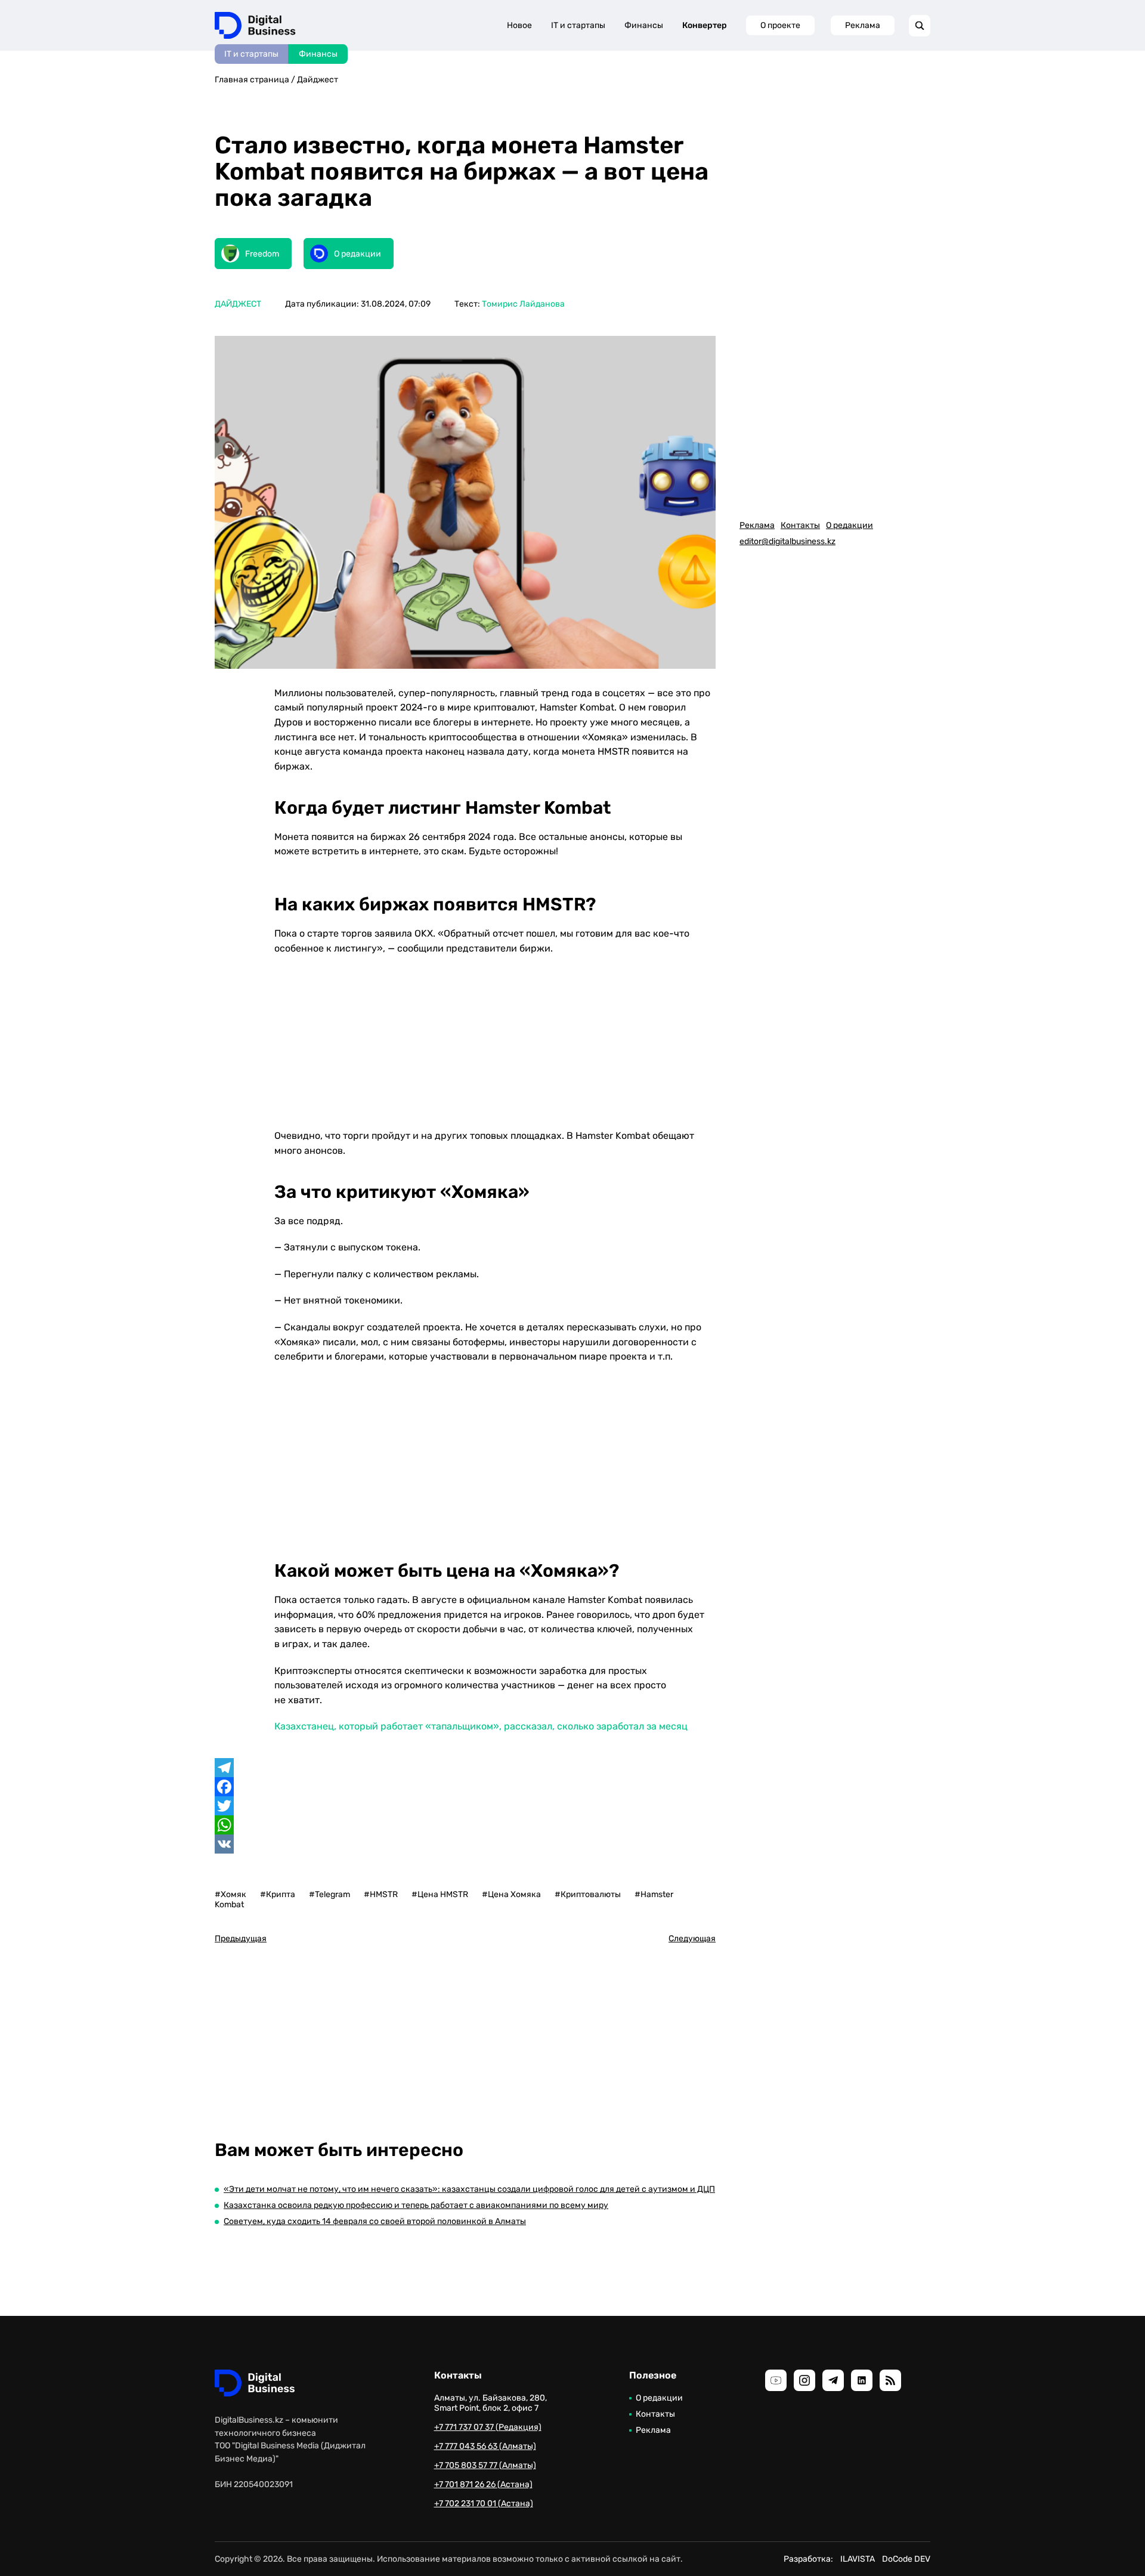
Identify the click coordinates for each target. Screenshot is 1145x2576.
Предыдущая (241, 1939)
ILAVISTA (858, 2559)
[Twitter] (465, 1806)
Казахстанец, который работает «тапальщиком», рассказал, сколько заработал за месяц (481, 1726)
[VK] (465, 1844)
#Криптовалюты (588, 1894)
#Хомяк (230, 1894)
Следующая (692, 1939)
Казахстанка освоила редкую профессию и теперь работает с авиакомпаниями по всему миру (416, 2205)
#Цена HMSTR (440, 1894)
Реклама (863, 25)
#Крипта (278, 1894)
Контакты (800, 525)
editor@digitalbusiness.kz (787, 541)
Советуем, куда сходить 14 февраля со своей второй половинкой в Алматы (375, 2221)
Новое (519, 25)
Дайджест (318, 80)
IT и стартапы (251, 54)
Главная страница (252, 80)
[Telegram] (465, 1768)
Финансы (318, 54)
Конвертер (705, 25)
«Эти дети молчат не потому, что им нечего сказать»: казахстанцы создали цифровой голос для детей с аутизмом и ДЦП (469, 2189)
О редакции (850, 525)
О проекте (780, 25)
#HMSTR (381, 1894)
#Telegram (329, 1894)
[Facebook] (465, 1787)
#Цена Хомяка (511, 1894)
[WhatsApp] (465, 1825)
